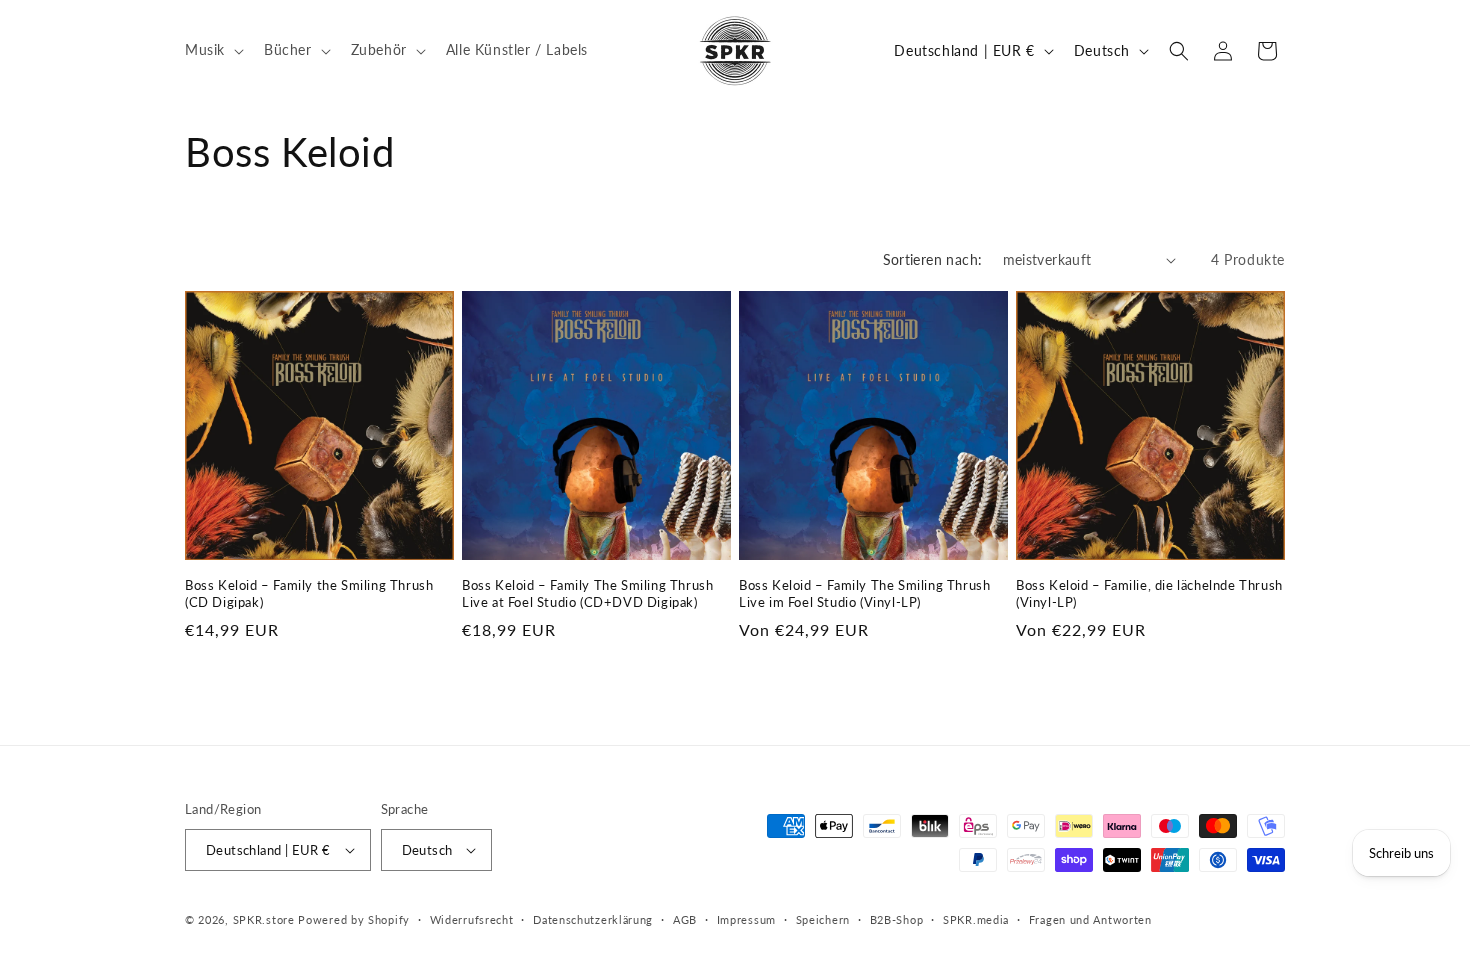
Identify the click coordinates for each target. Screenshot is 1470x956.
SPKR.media (976, 919)
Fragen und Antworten (1090, 919)
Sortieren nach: (933, 259)
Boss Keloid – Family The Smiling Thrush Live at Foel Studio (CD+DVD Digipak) (587, 593)
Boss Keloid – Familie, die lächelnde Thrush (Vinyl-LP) (1149, 593)
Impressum (746, 919)
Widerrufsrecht (472, 919)
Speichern (823, 919)
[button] (212, 50)
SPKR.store (264, 919)
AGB (685, 919)
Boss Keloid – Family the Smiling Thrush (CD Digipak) (309, 593)
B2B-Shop (897, 919)
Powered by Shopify (354, 919)
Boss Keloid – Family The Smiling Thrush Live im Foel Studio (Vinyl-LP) (864, 593)
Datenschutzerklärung (593, 919)
